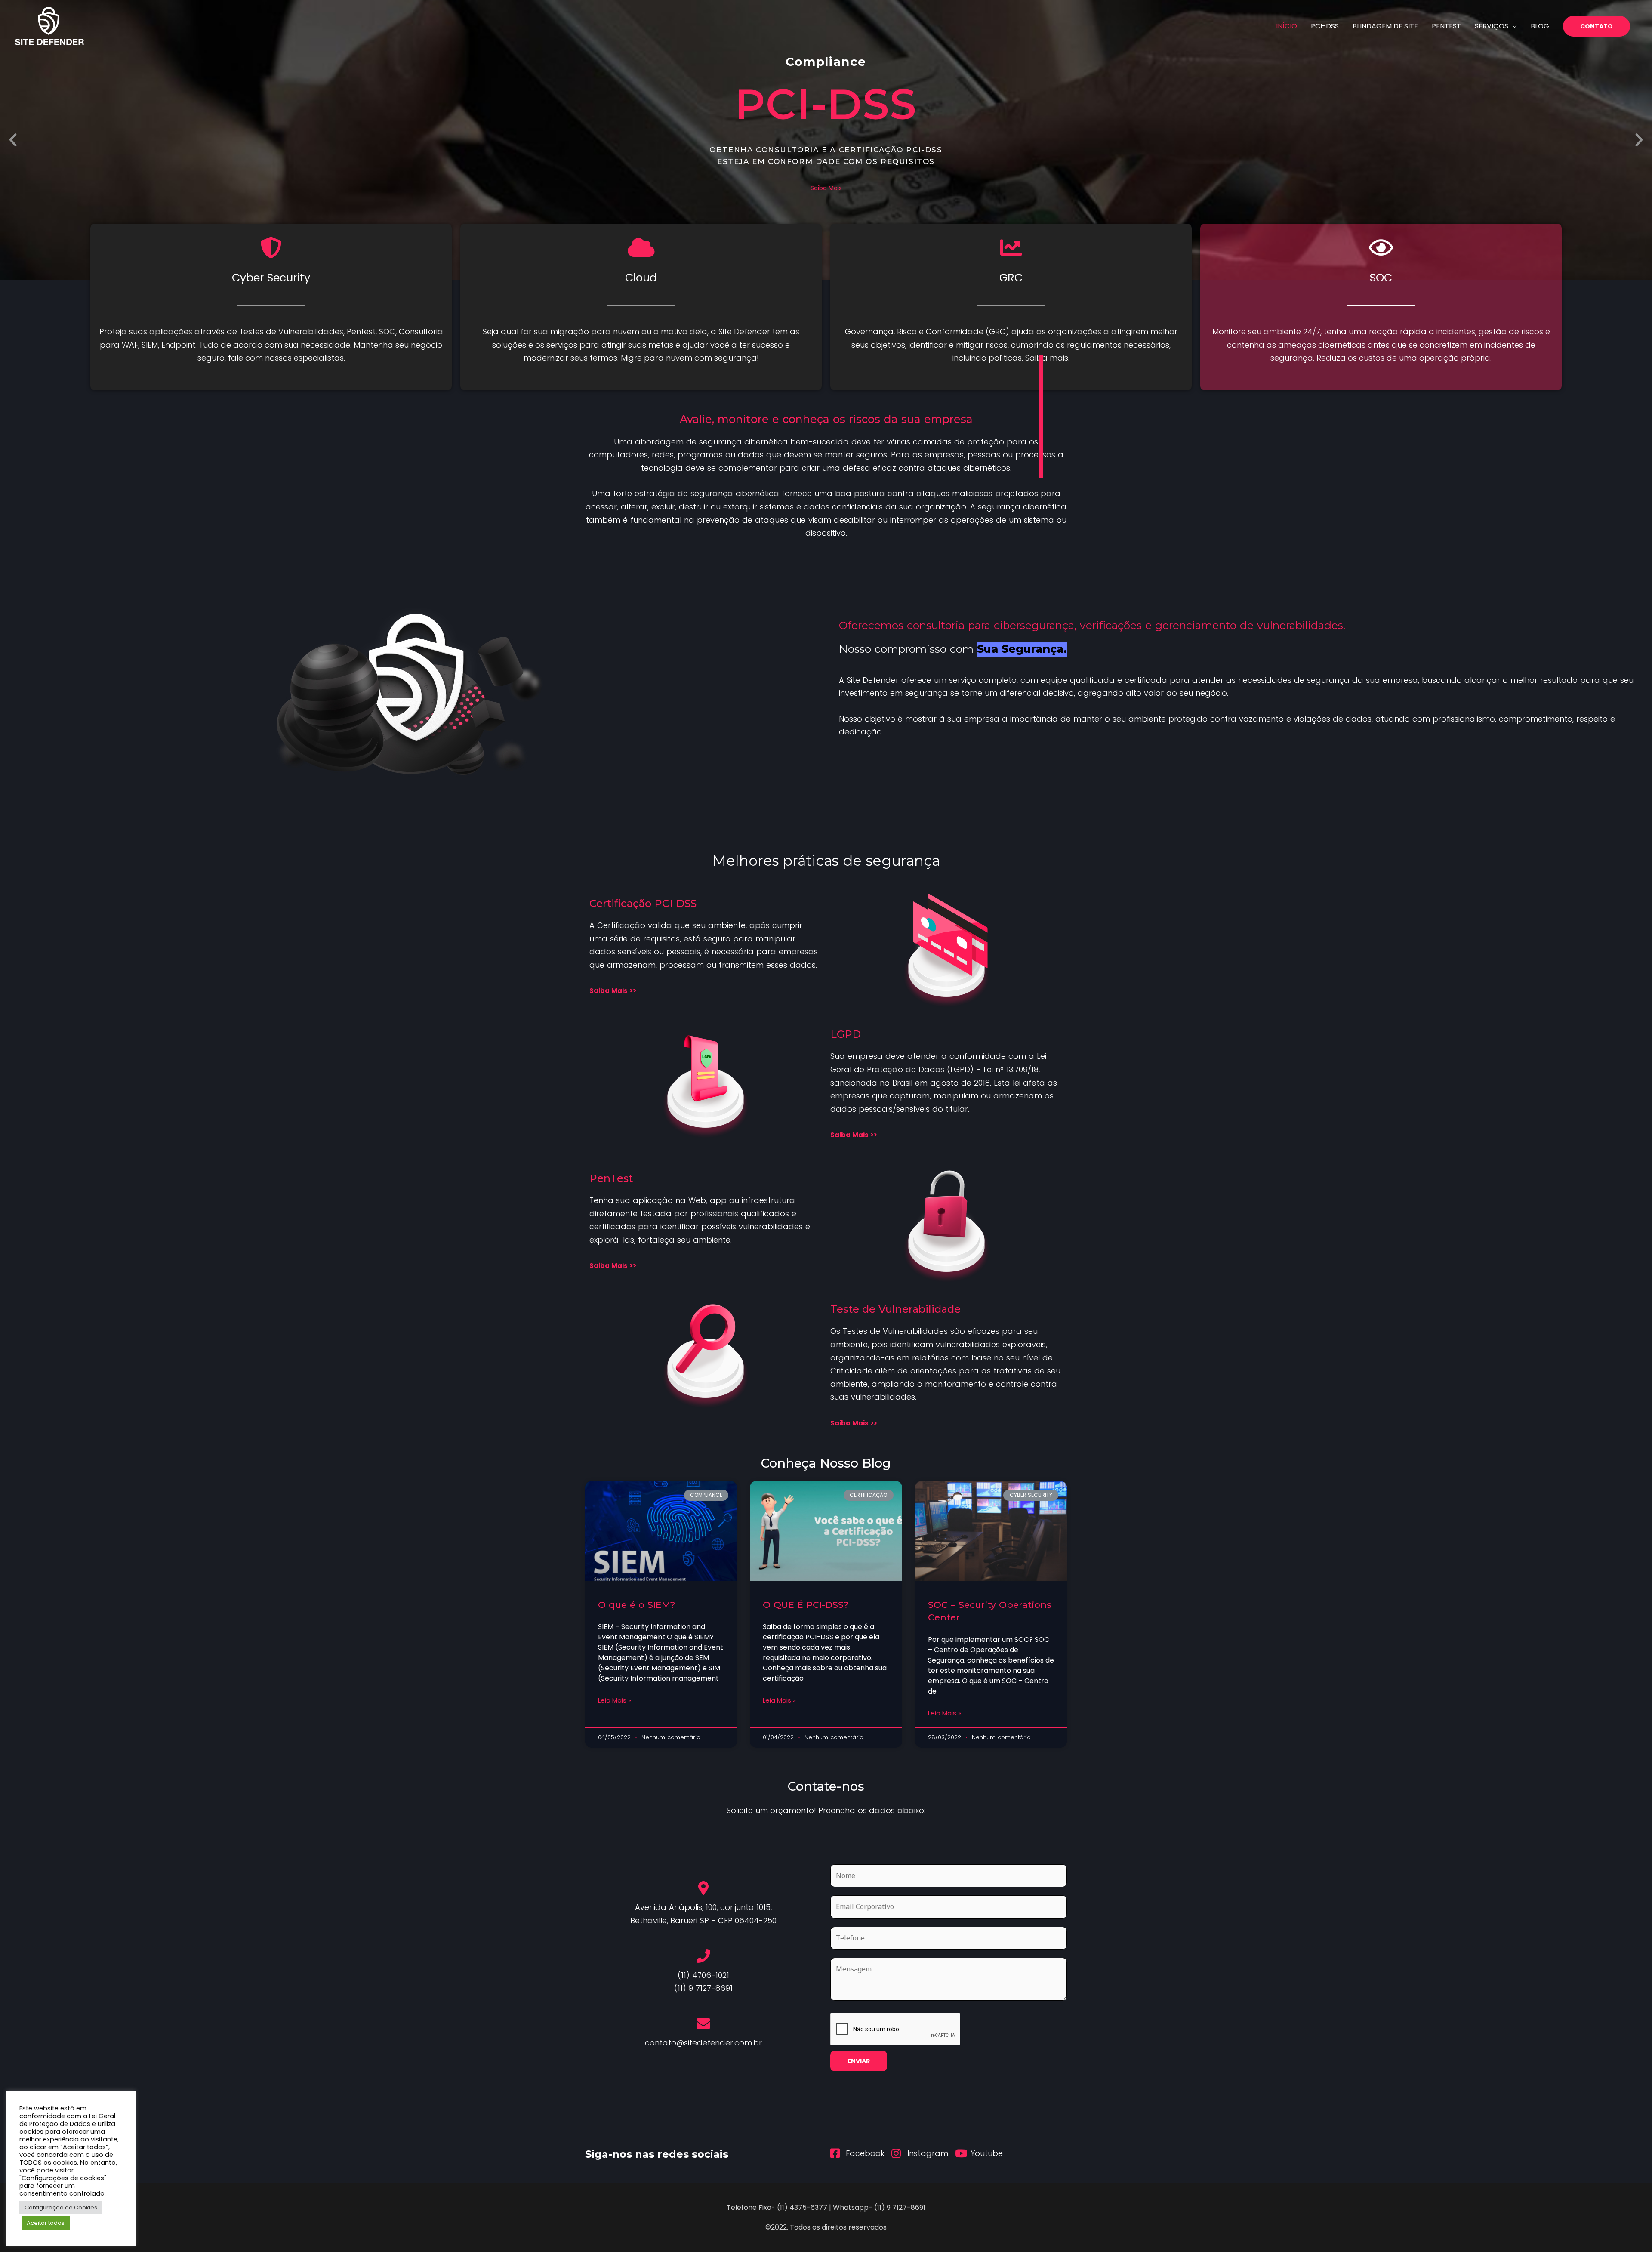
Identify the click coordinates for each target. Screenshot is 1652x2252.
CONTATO (1597, 26)
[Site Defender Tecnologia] (49, 26)
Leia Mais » (615, 1700)
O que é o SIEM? (636, 1605)
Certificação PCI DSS (643, 903)
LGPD (846, 1034)
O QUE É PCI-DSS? (806, 1605)
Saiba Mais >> (613, 991)
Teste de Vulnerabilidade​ (895, 1309)
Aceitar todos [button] (46, 2223)
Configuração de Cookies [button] (61, 2207)
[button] (13, 140)
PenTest (611, 1178)
